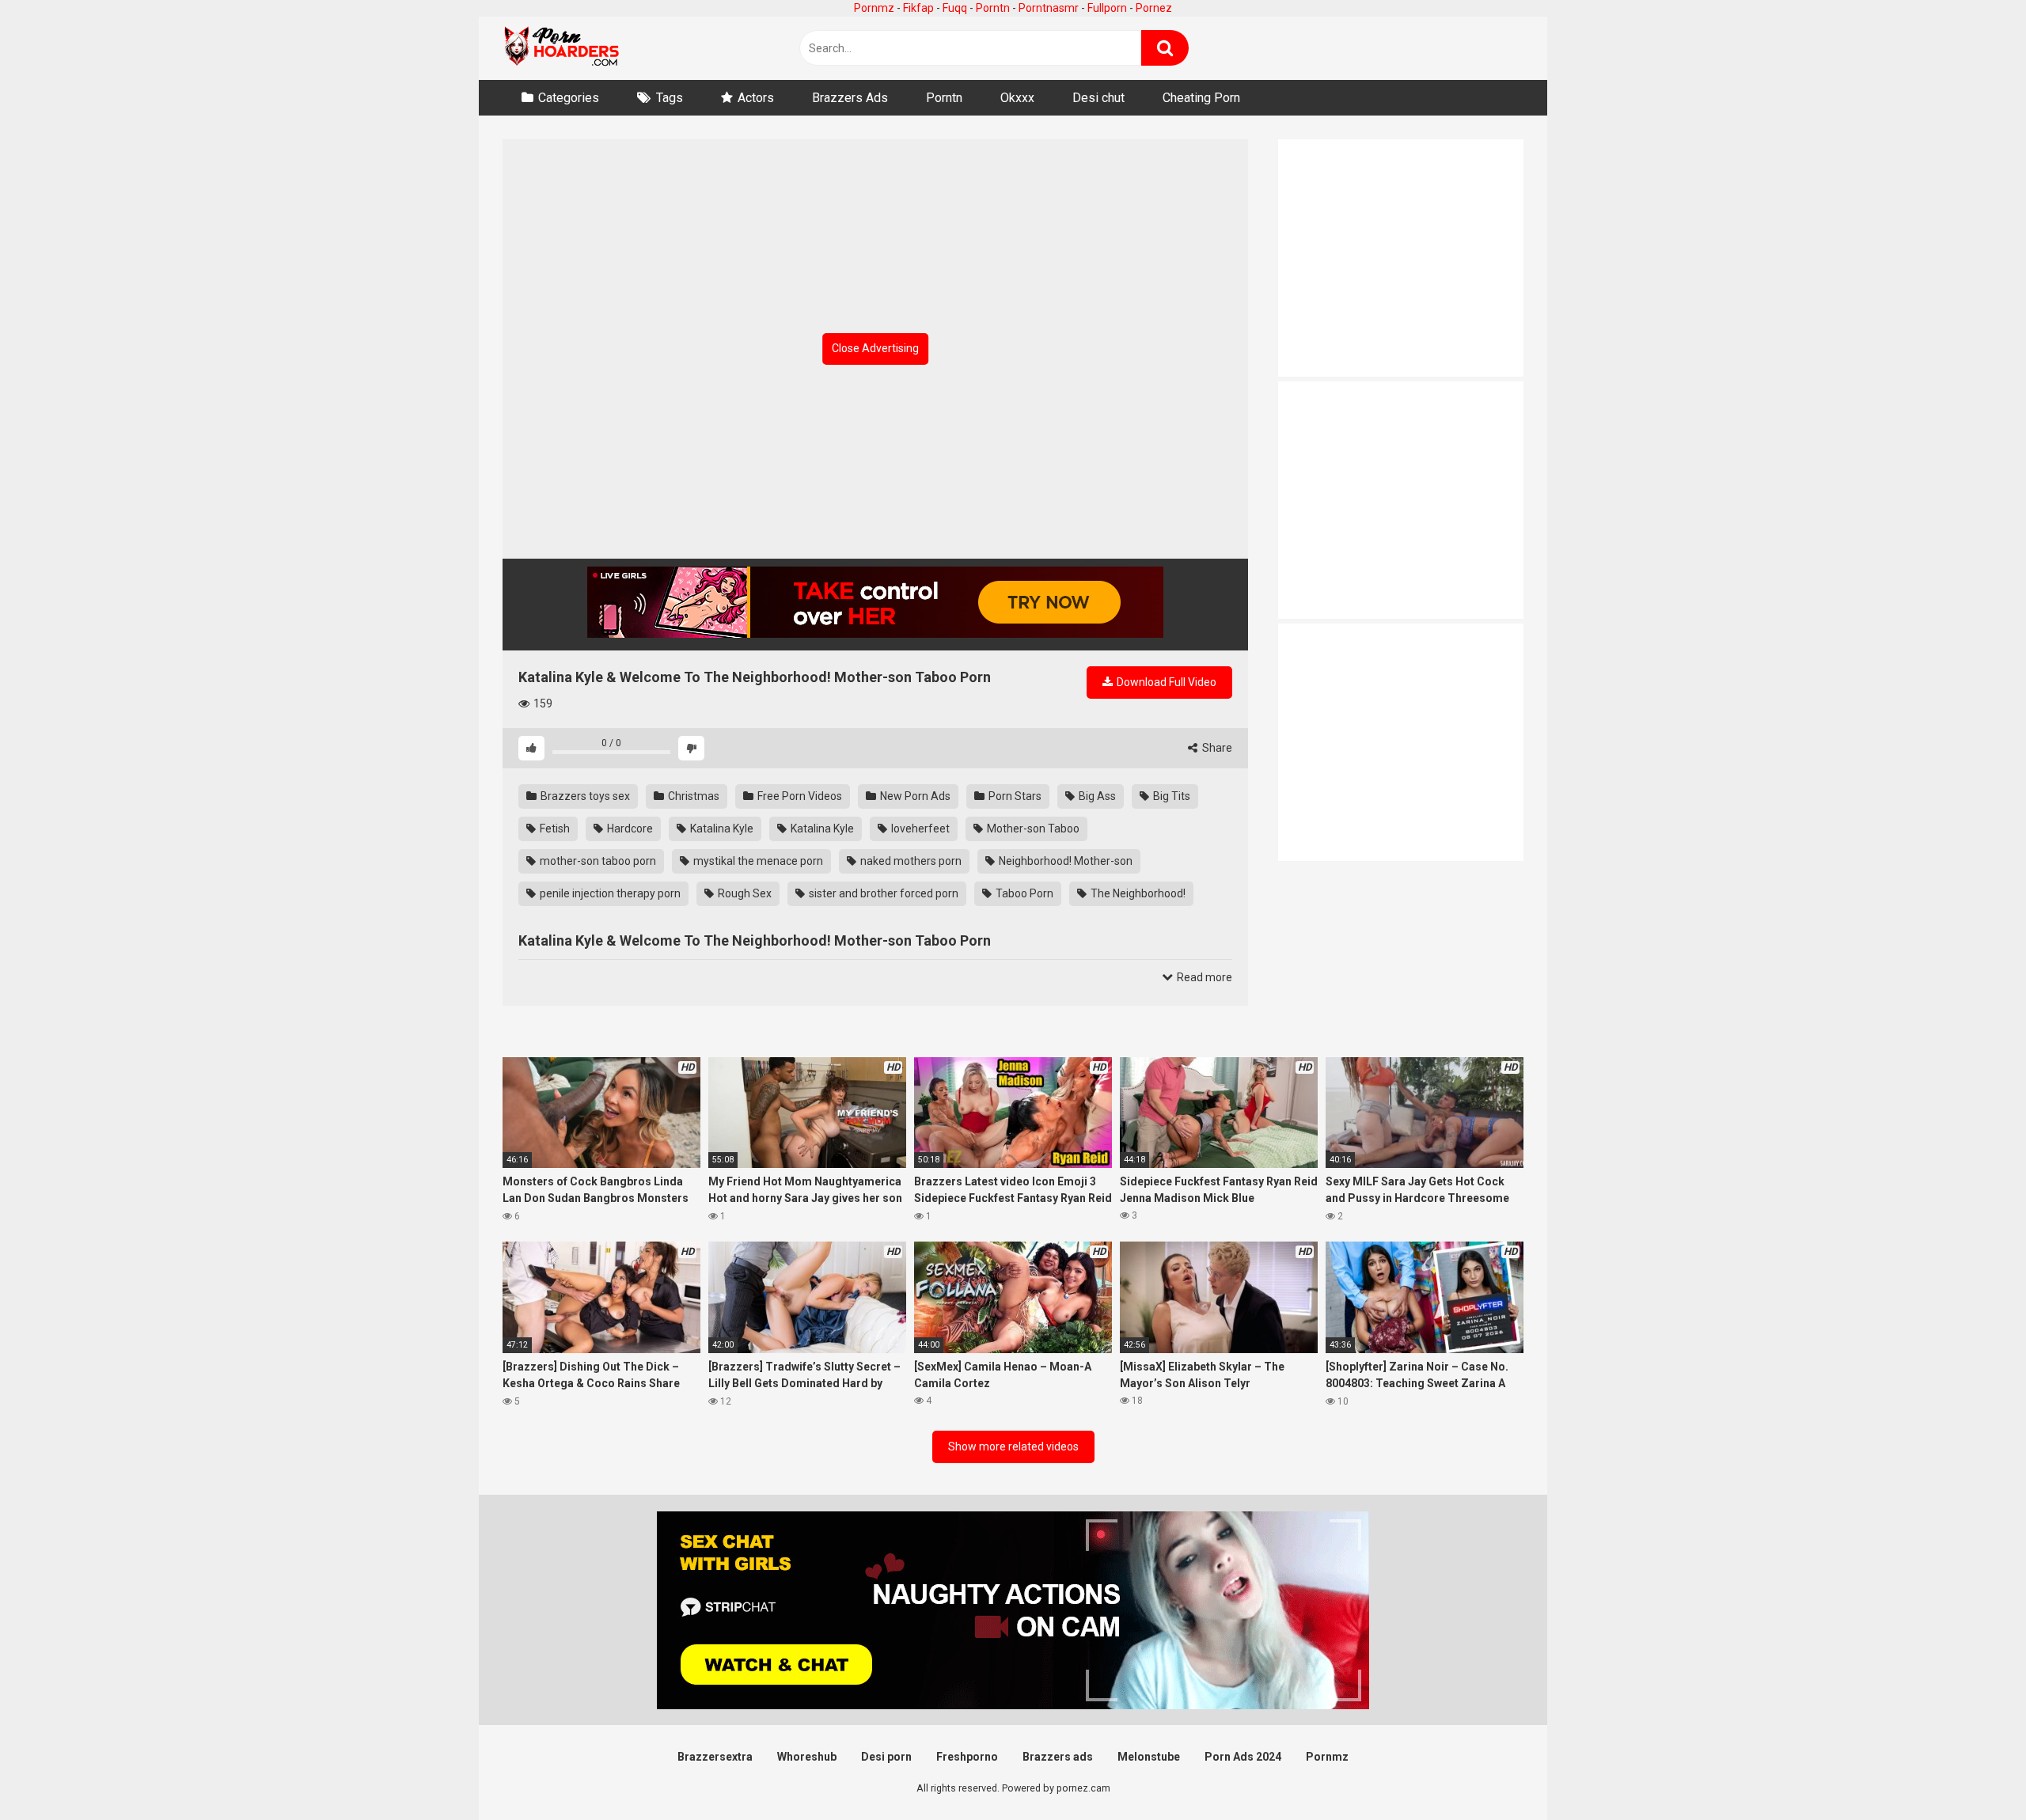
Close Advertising (875, 348)
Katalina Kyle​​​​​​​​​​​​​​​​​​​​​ (821, 828)
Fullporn (1107, 8)
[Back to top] (1973, 1772)
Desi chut (1098, 98)
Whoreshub (807, 1757)
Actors (756, 98)
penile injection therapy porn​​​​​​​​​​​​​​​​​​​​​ (609, 893)
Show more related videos (1013, 1447)
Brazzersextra (715, 1757)
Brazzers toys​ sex (584, 796)
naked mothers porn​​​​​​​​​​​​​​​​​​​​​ (910, 861)
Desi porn (886, 1757)
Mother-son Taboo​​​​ (1032, 828)
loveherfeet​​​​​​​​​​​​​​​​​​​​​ (919, 828)
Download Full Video (1165, 682)
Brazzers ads (1058, 1757)
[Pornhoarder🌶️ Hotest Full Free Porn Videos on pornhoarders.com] (562, 48)
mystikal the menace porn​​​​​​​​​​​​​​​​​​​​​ (757, 861)
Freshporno (967, 1757)
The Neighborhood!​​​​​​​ (1137, 893)
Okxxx (1017, 98)
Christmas (692, 796)
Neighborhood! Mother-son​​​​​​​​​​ (1064, 861)
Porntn (993, 8)
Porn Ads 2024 (1243, 1757)
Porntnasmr (1049, 8)
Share (1216, 748)
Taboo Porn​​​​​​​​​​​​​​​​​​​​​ (1023, 893)
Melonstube (1149, 1757)
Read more (1203, 977)
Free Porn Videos (799, 796)
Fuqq (955, 8)
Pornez (1154, 8)
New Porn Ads (914, 796)
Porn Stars (1014, 796)
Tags (670, 98)
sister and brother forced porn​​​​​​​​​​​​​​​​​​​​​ (882, 893)
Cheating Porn (1201, 98)
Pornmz (874, 8)
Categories (569, 98)
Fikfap (918, 8)
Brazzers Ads (850, 98)
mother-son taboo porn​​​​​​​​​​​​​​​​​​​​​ (597, 861)
